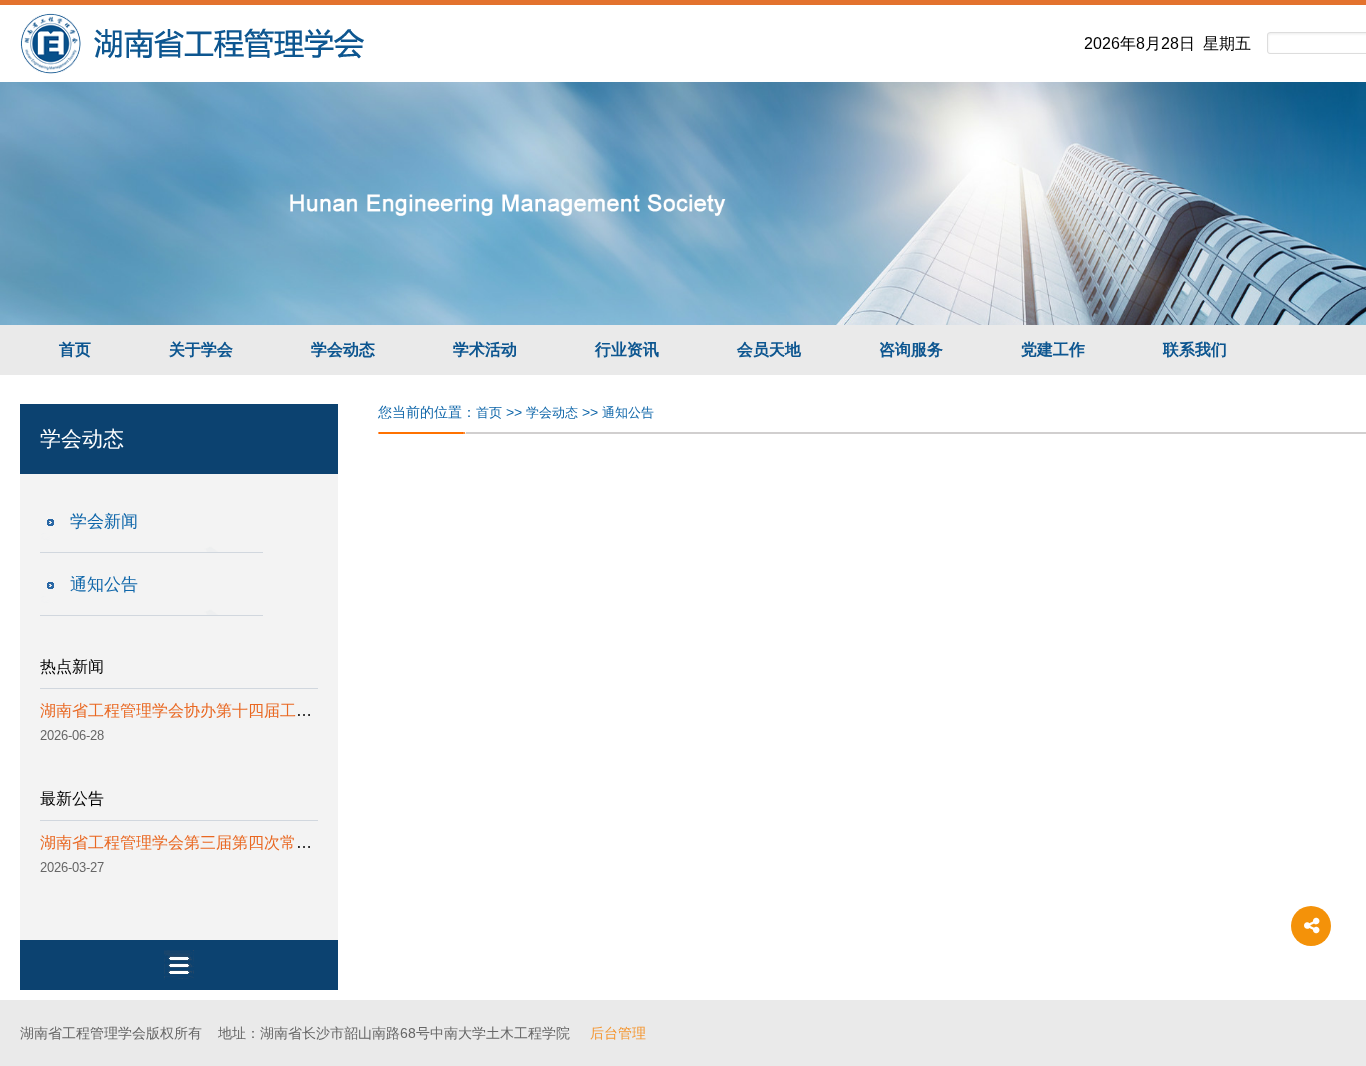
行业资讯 (627, 349)
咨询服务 (911, 349)
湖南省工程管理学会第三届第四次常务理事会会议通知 (232, 842)
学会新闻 (104, 521)
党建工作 (1053, 349)
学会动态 (343, 349)
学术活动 (485, 349)
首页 (75, 349)
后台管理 (618, 1033)
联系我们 (1195, 349)
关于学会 (201, 349)
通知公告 (104, 584)
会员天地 (769, 349)
